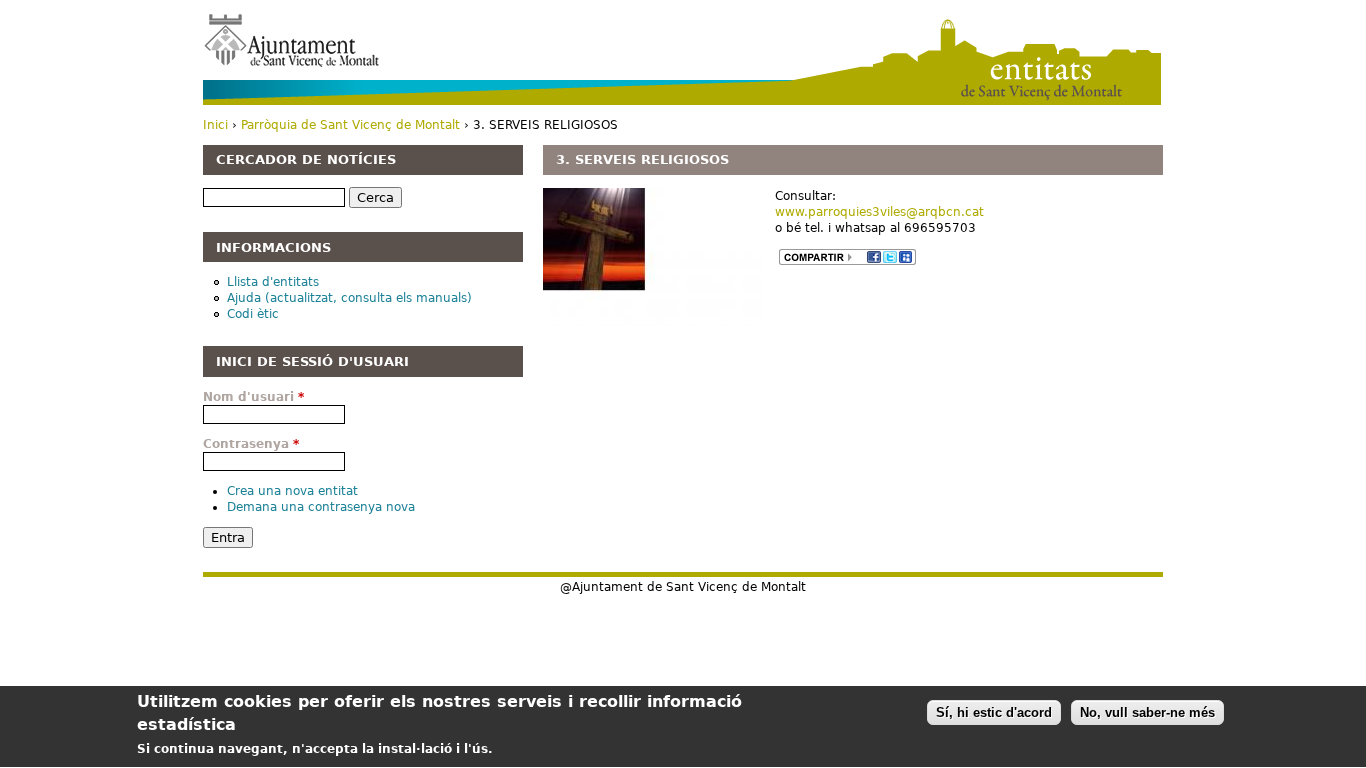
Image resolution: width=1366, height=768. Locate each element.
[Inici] (291, 39)
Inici (215, 125)
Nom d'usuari (253, 397)
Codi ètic (253, 314)
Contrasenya (251, 444)
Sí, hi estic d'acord (994, 712)
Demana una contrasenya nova (321, 507)
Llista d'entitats (273, 282)
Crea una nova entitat (292, 491)
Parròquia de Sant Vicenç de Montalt (350, 125)
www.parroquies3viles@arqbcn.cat (879, 212)
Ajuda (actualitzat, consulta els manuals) (349, 298)
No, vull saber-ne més (1147, 712)
